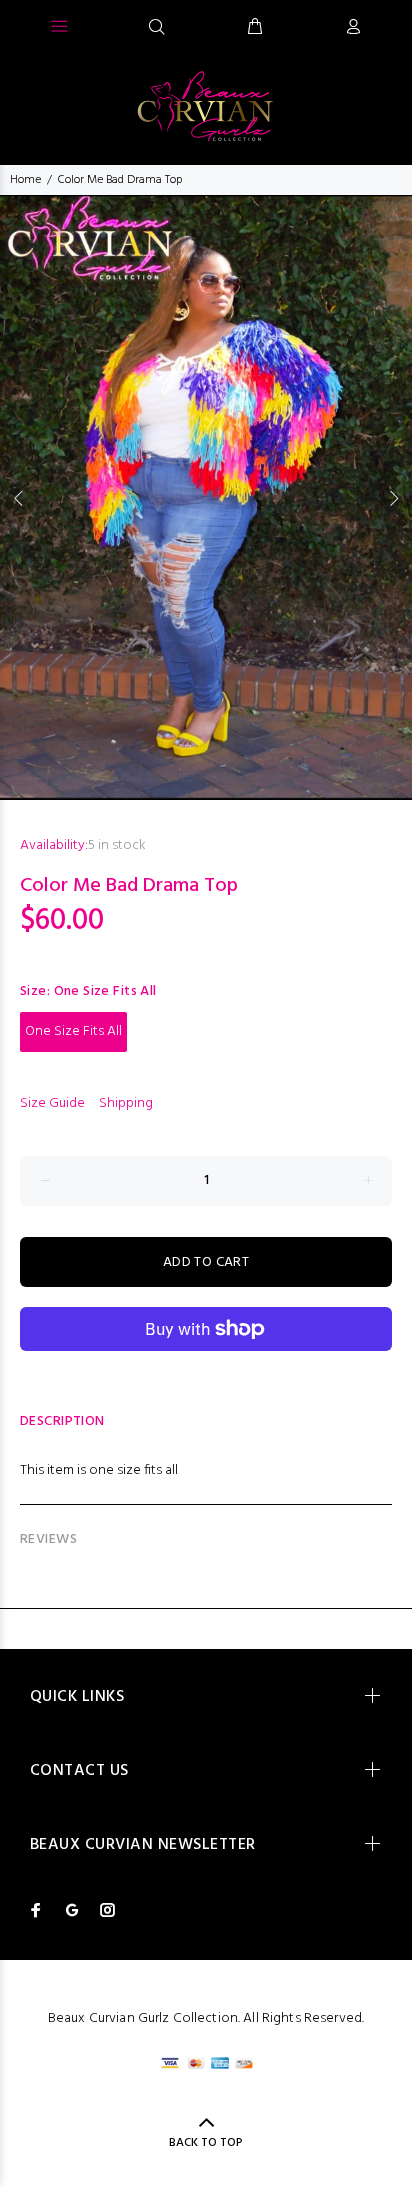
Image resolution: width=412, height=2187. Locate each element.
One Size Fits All (73, 1031)
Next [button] (393, 498)
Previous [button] (19, 498)
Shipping (126, 1103)
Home (25, 180)
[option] (206, 498)
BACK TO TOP (206, 2143)
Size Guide (52, 1103)
